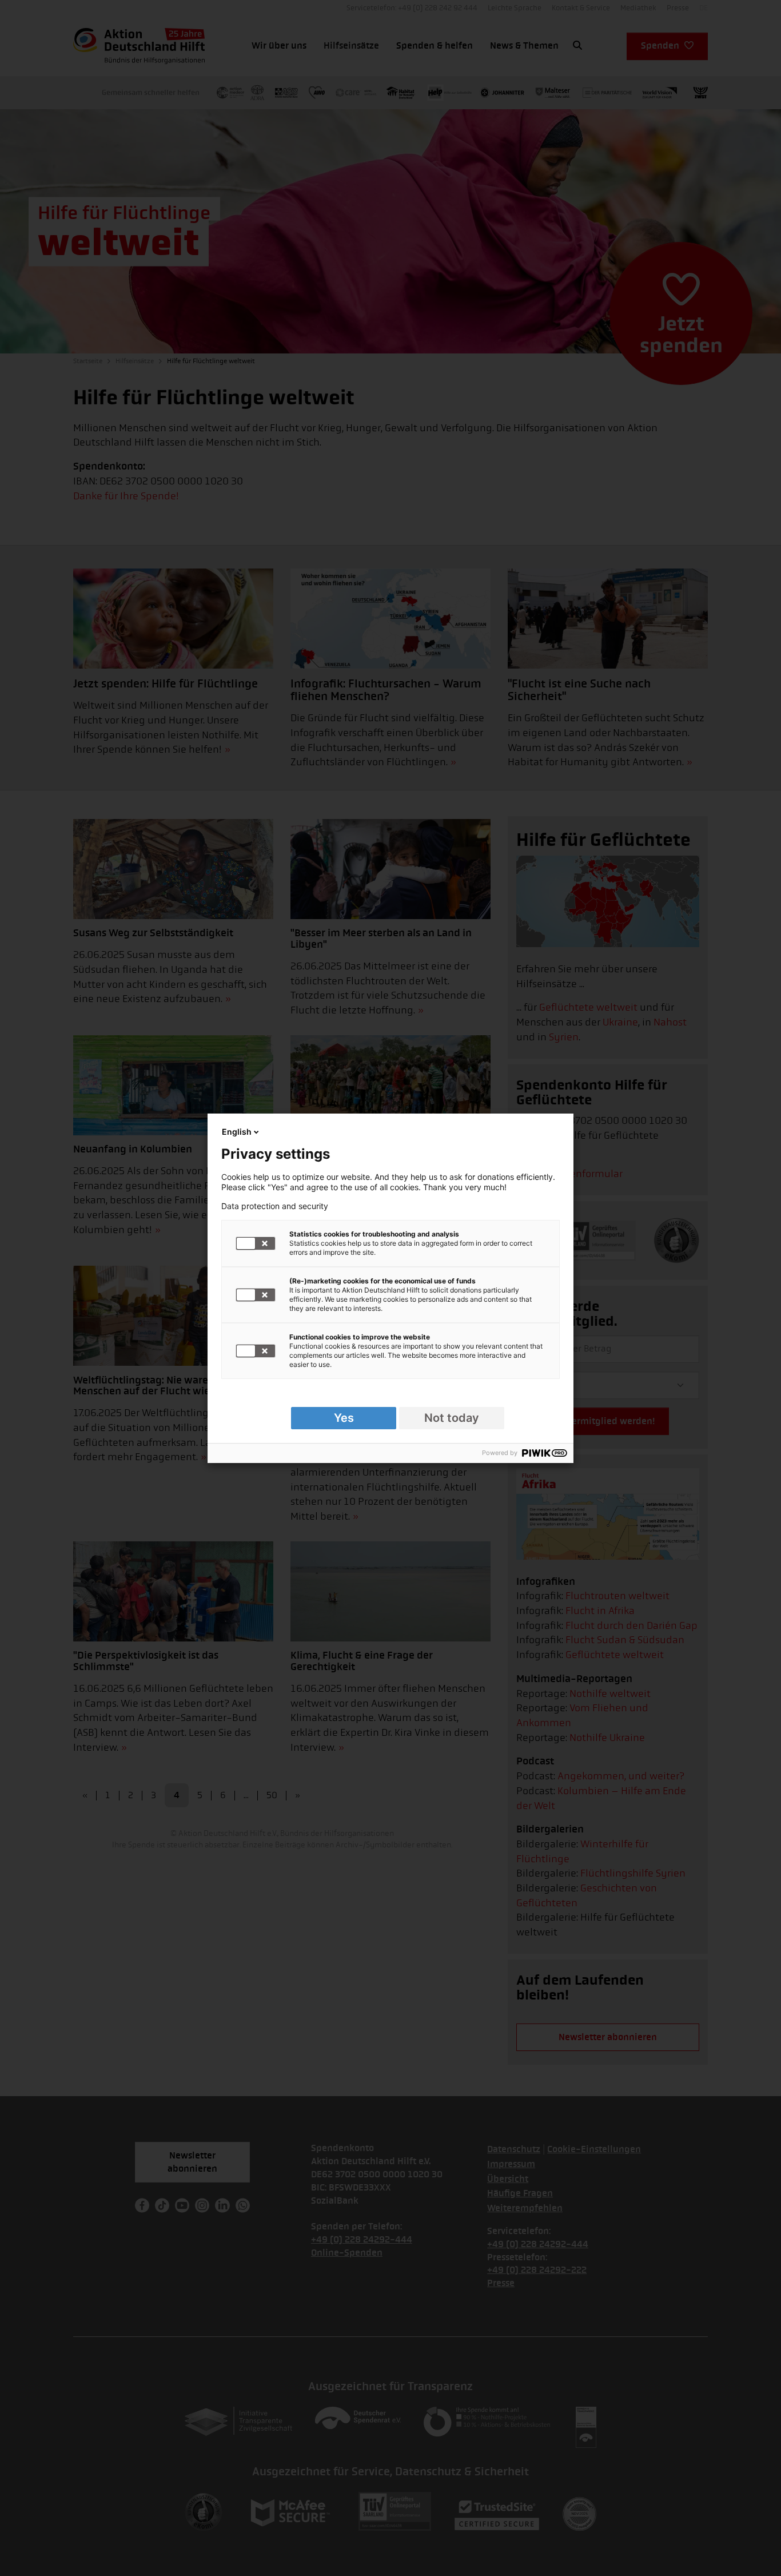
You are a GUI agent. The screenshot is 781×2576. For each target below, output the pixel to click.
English (237, 1132)
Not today (452, 1418)
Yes (344, 1418)
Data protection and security (275, 1206)
